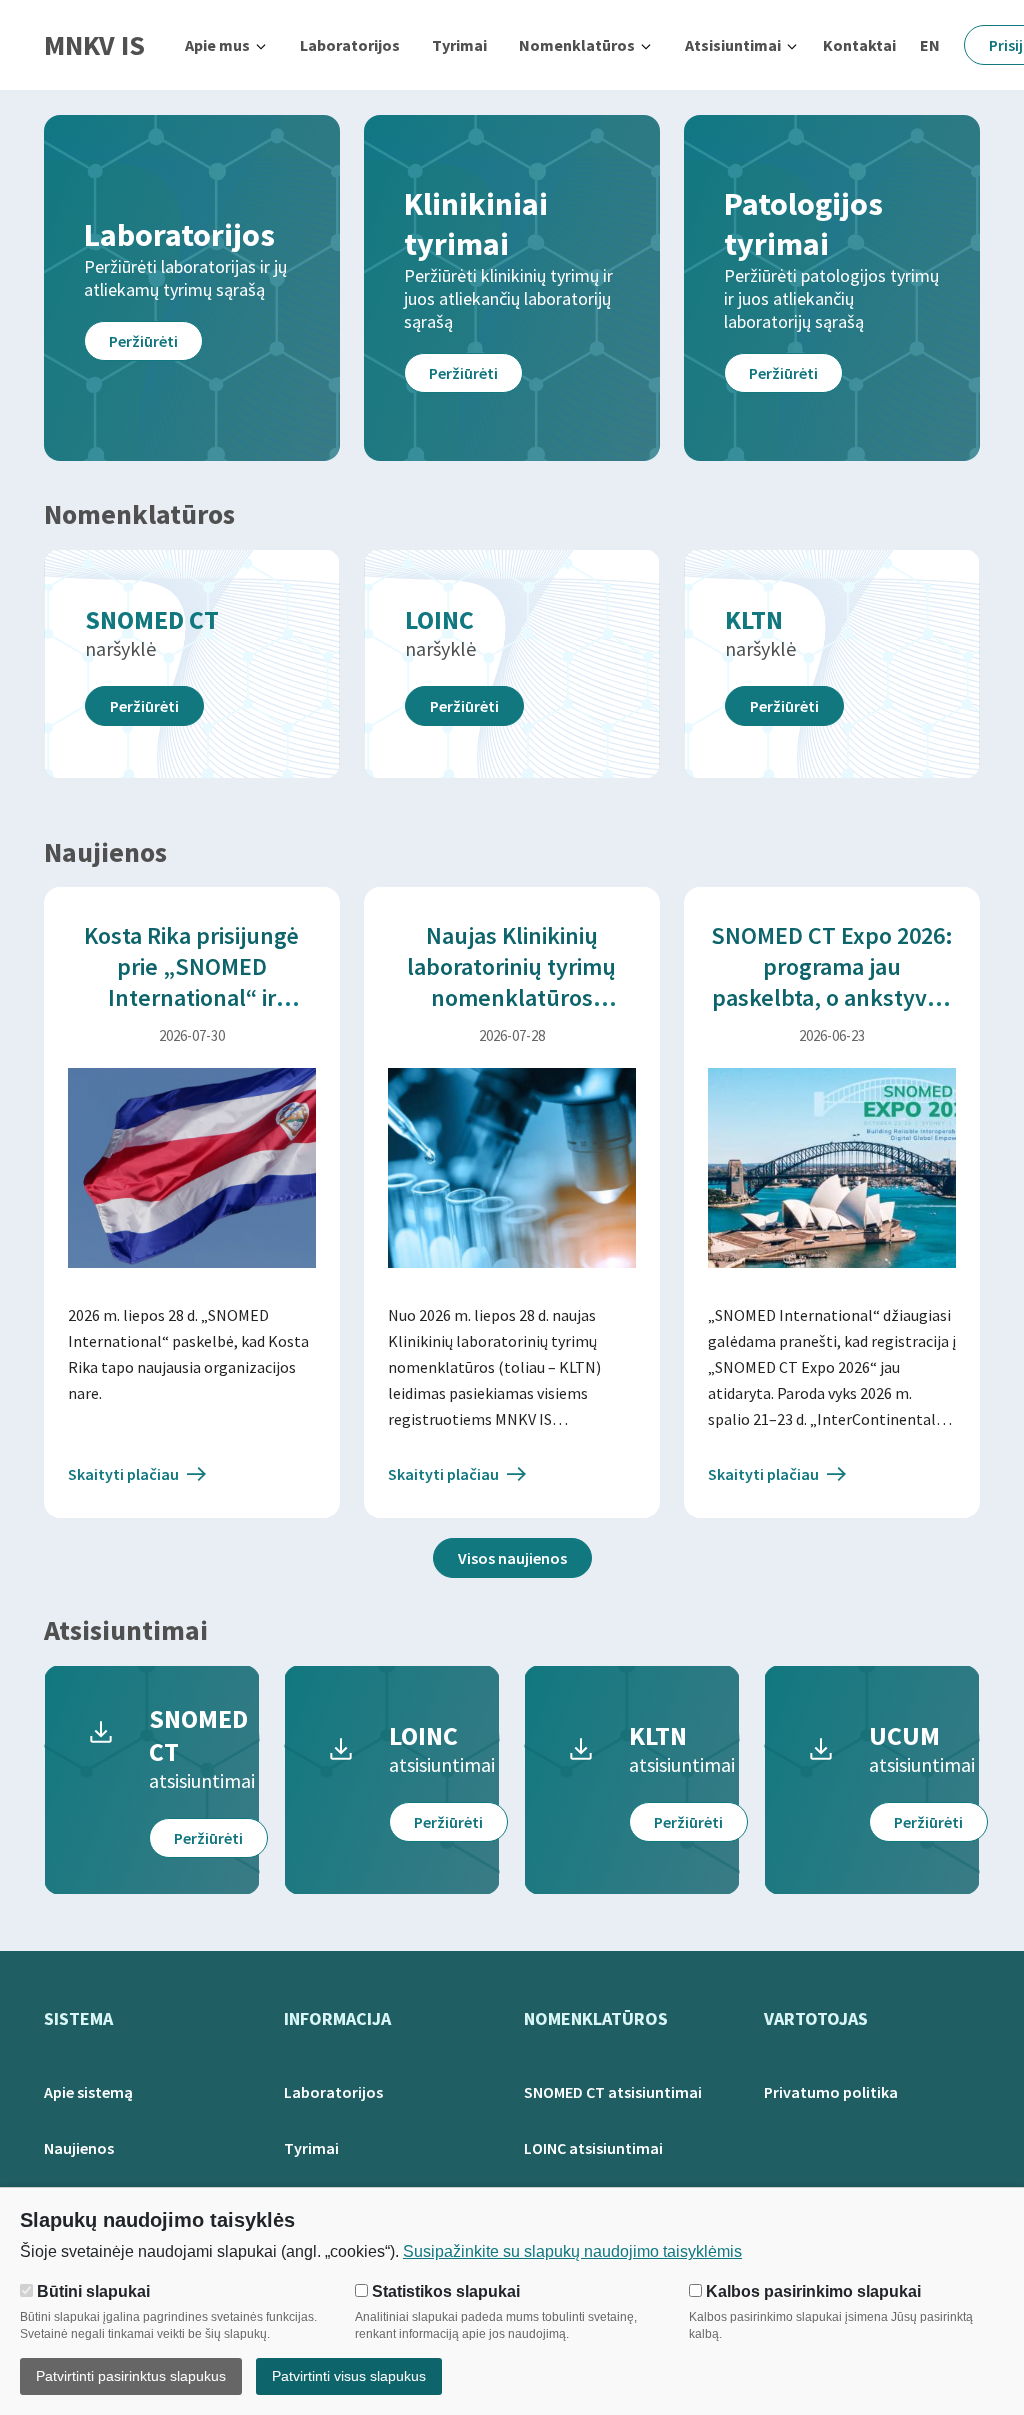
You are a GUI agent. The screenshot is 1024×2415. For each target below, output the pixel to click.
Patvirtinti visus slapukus (349, 2376)
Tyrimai (459, 45)
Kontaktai (859, 45)
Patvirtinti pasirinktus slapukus (131, 2376)
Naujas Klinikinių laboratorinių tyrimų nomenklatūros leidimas (511, 982)
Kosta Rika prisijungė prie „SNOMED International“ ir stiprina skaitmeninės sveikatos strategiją (191, 997)
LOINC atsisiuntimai (593, 2148)
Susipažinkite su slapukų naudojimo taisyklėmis (572, 2251)
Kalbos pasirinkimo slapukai (811, 2291)
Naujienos (79, 2148)
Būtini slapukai (91, 2291)
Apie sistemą (88, 2092)
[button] (226, 45)
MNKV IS (94, 45)
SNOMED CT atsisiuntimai (613, 2092)
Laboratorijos (350, 45)
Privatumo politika (831, 2092)
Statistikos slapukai (444, 2291)
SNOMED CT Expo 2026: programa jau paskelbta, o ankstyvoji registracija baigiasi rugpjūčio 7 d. (832, 997)
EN (930, 45)
